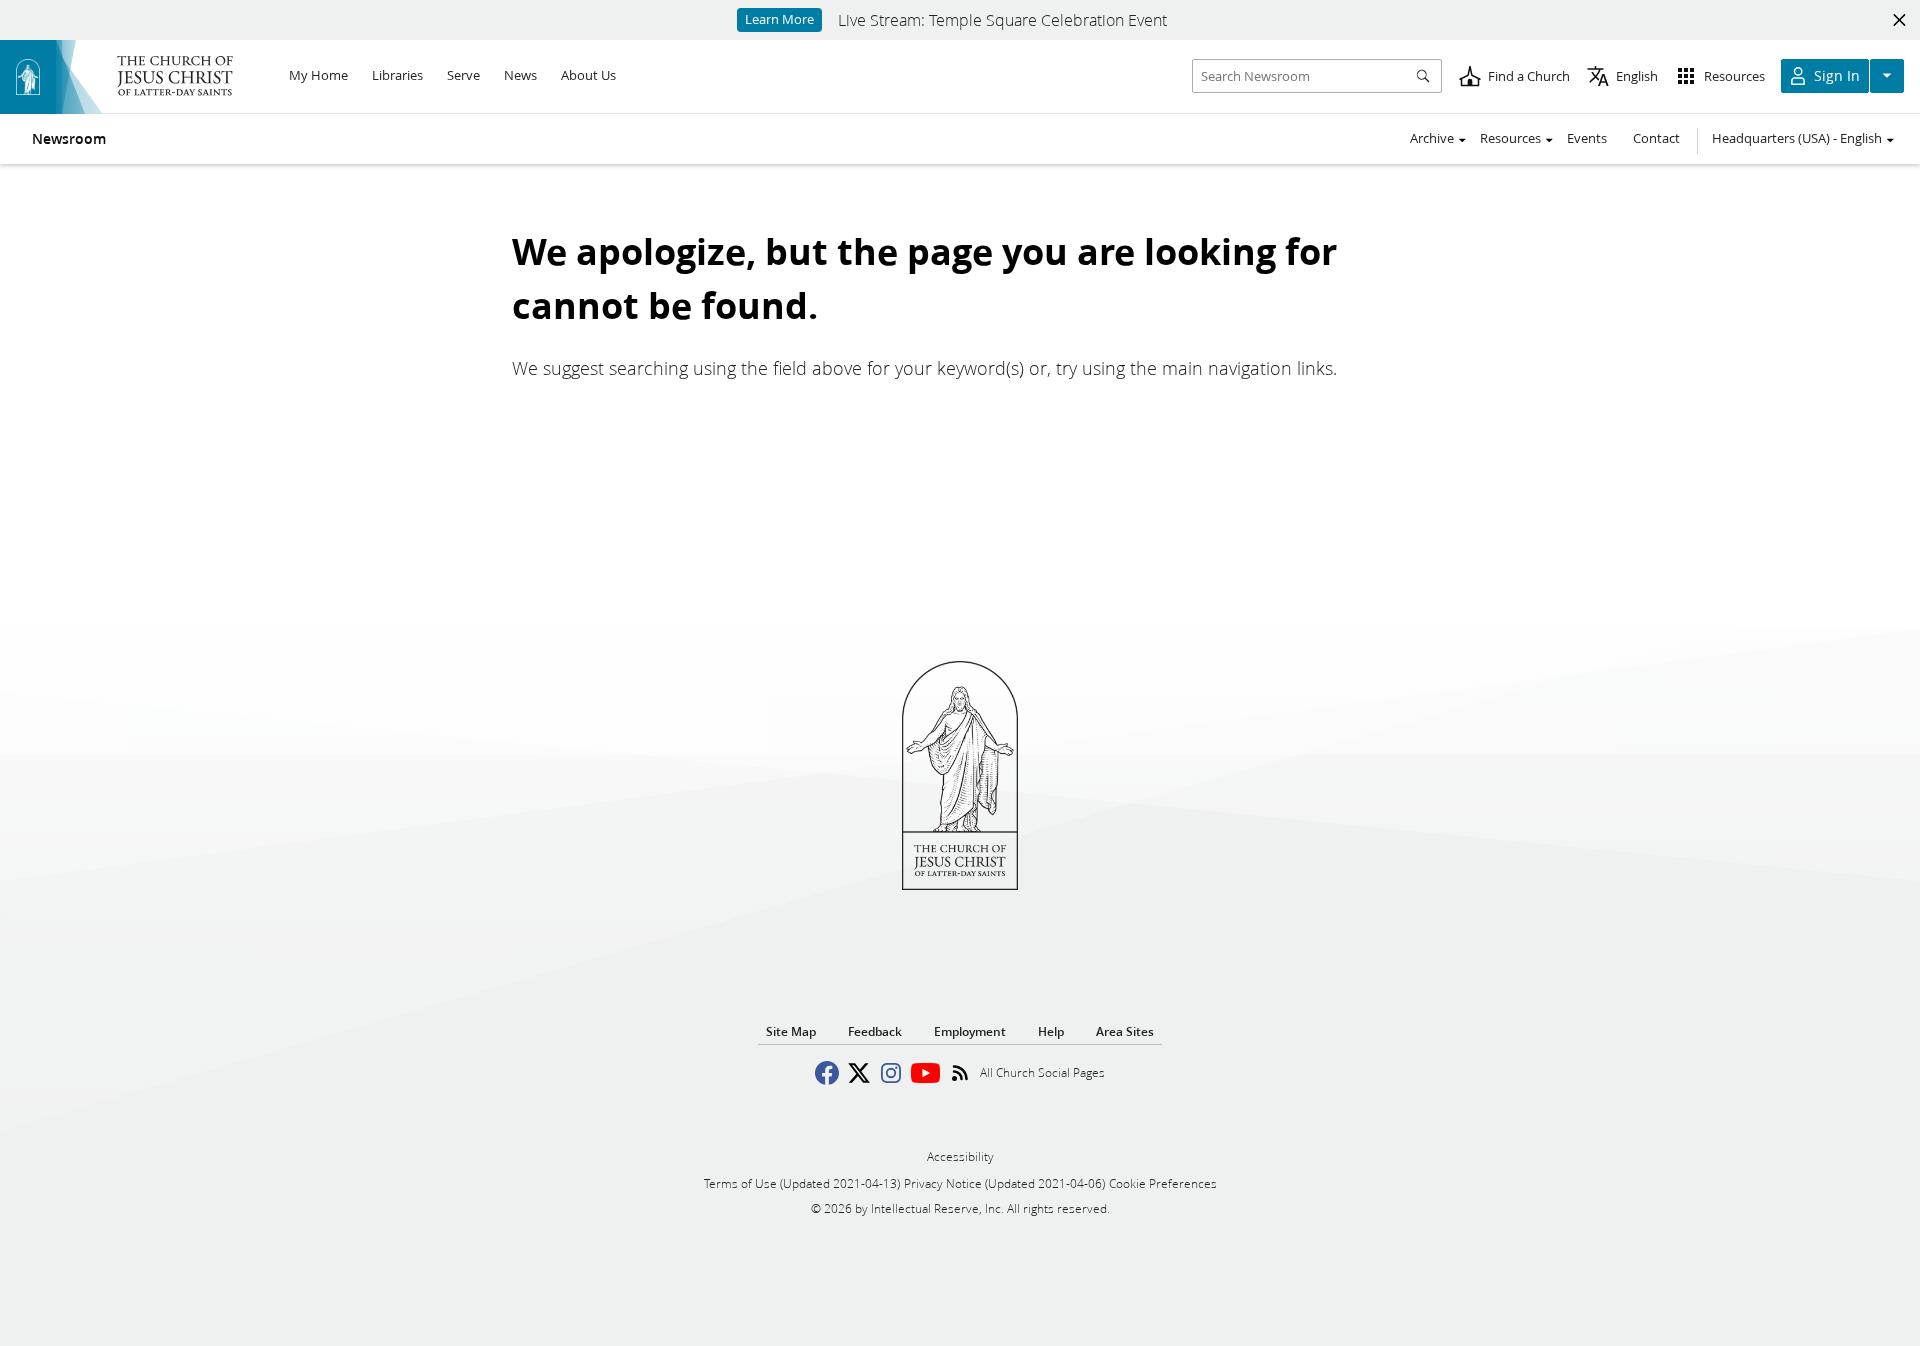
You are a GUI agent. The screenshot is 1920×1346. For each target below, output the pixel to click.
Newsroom (69, 139)
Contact (1656, 138)
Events (1587, 138)
